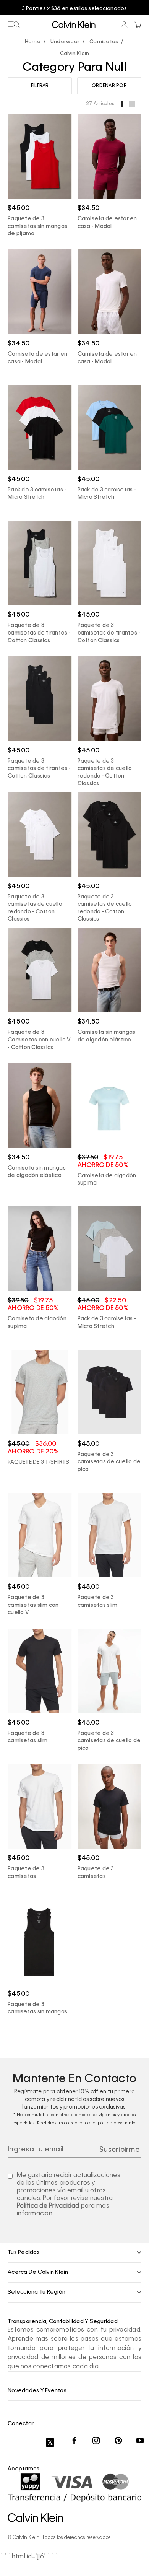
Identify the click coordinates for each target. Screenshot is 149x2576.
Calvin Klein (75, 54)
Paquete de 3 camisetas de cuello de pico (109, 1462)
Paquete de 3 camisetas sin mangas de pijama (37, 226)
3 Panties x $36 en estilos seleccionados (75, 9)
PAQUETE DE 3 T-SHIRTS (38, 1462)
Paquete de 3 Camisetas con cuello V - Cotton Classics (39, 1040)
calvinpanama (35, 42)
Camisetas (104, 42)
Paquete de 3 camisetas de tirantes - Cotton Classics (39, 633)
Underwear (65, 42)
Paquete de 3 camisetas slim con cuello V (33, 1605)
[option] (74, 9)
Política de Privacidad (48, 2206)
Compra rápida (40, 174)
